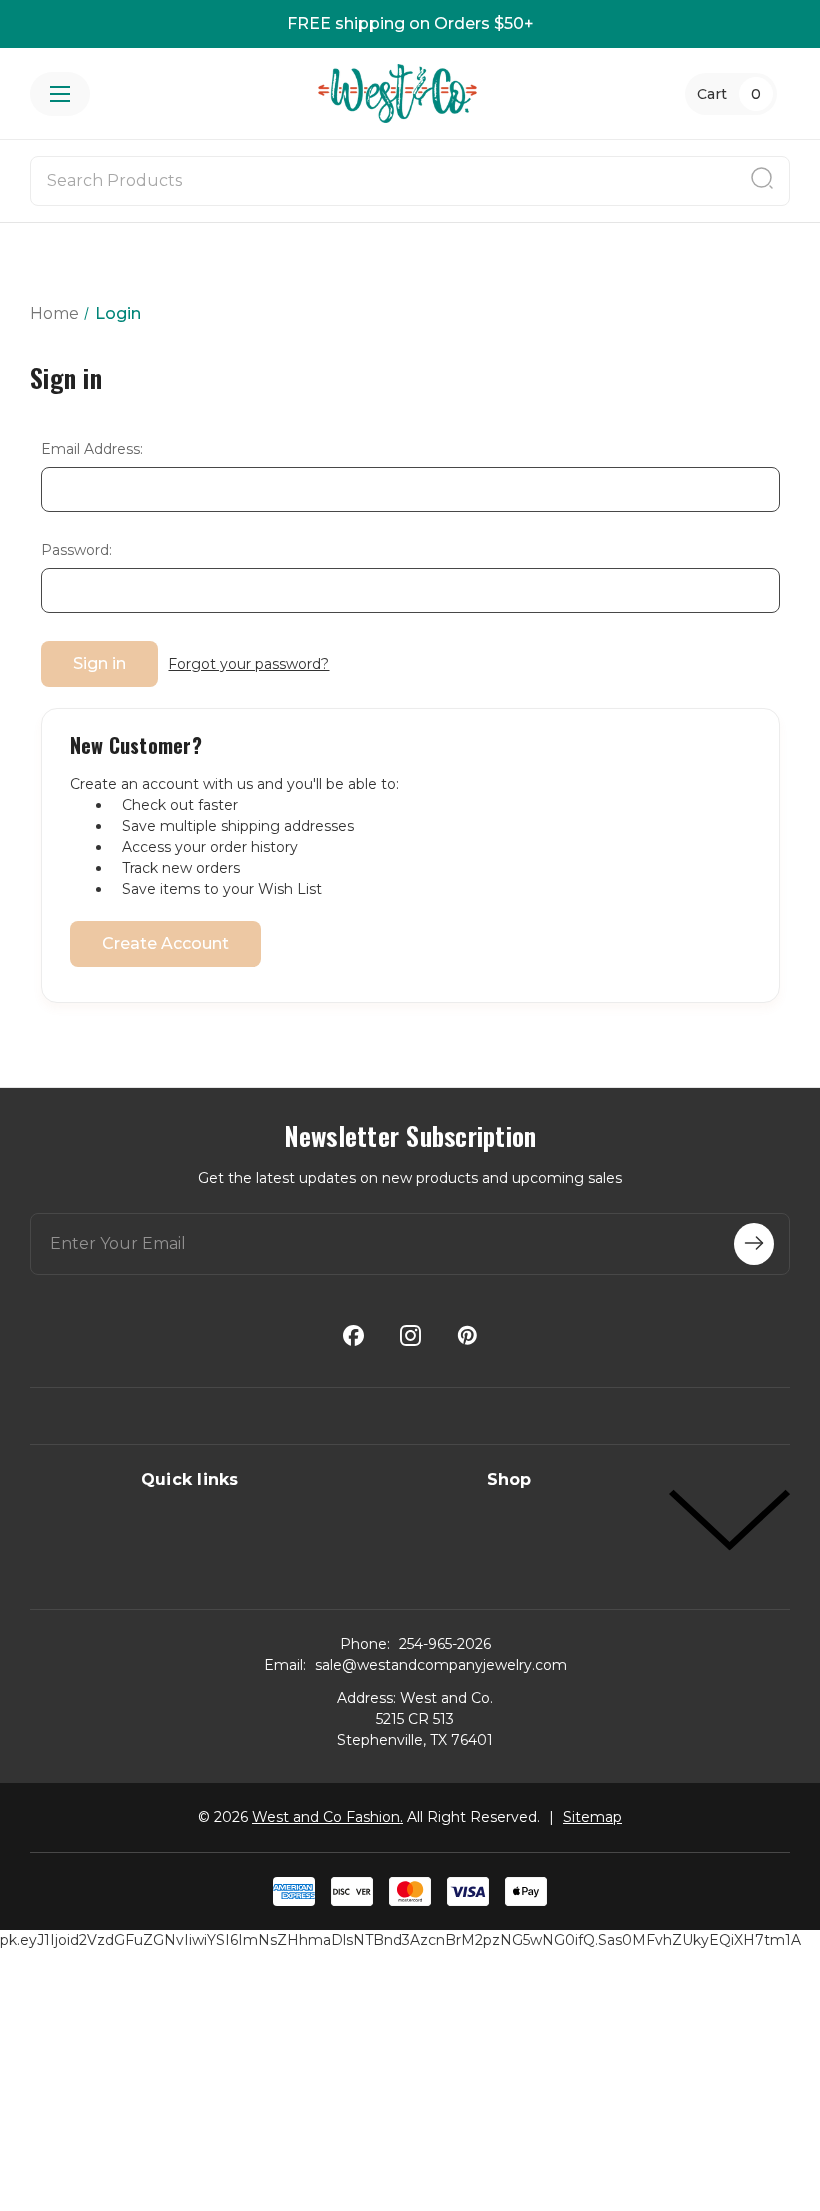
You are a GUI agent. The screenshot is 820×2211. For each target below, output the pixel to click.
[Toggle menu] (60, 94)
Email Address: (92, 449)
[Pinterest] (467, 1335)
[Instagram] (410, 1335)
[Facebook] (353, 1335)
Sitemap (592, 1817)
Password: (76, 550)
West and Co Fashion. (327, 1817)
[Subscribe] (754, 1244)
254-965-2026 (445, 1644)
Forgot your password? (248, 664)
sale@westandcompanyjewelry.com (441, 1665)
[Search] (762, 181)
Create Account (165, 943)
